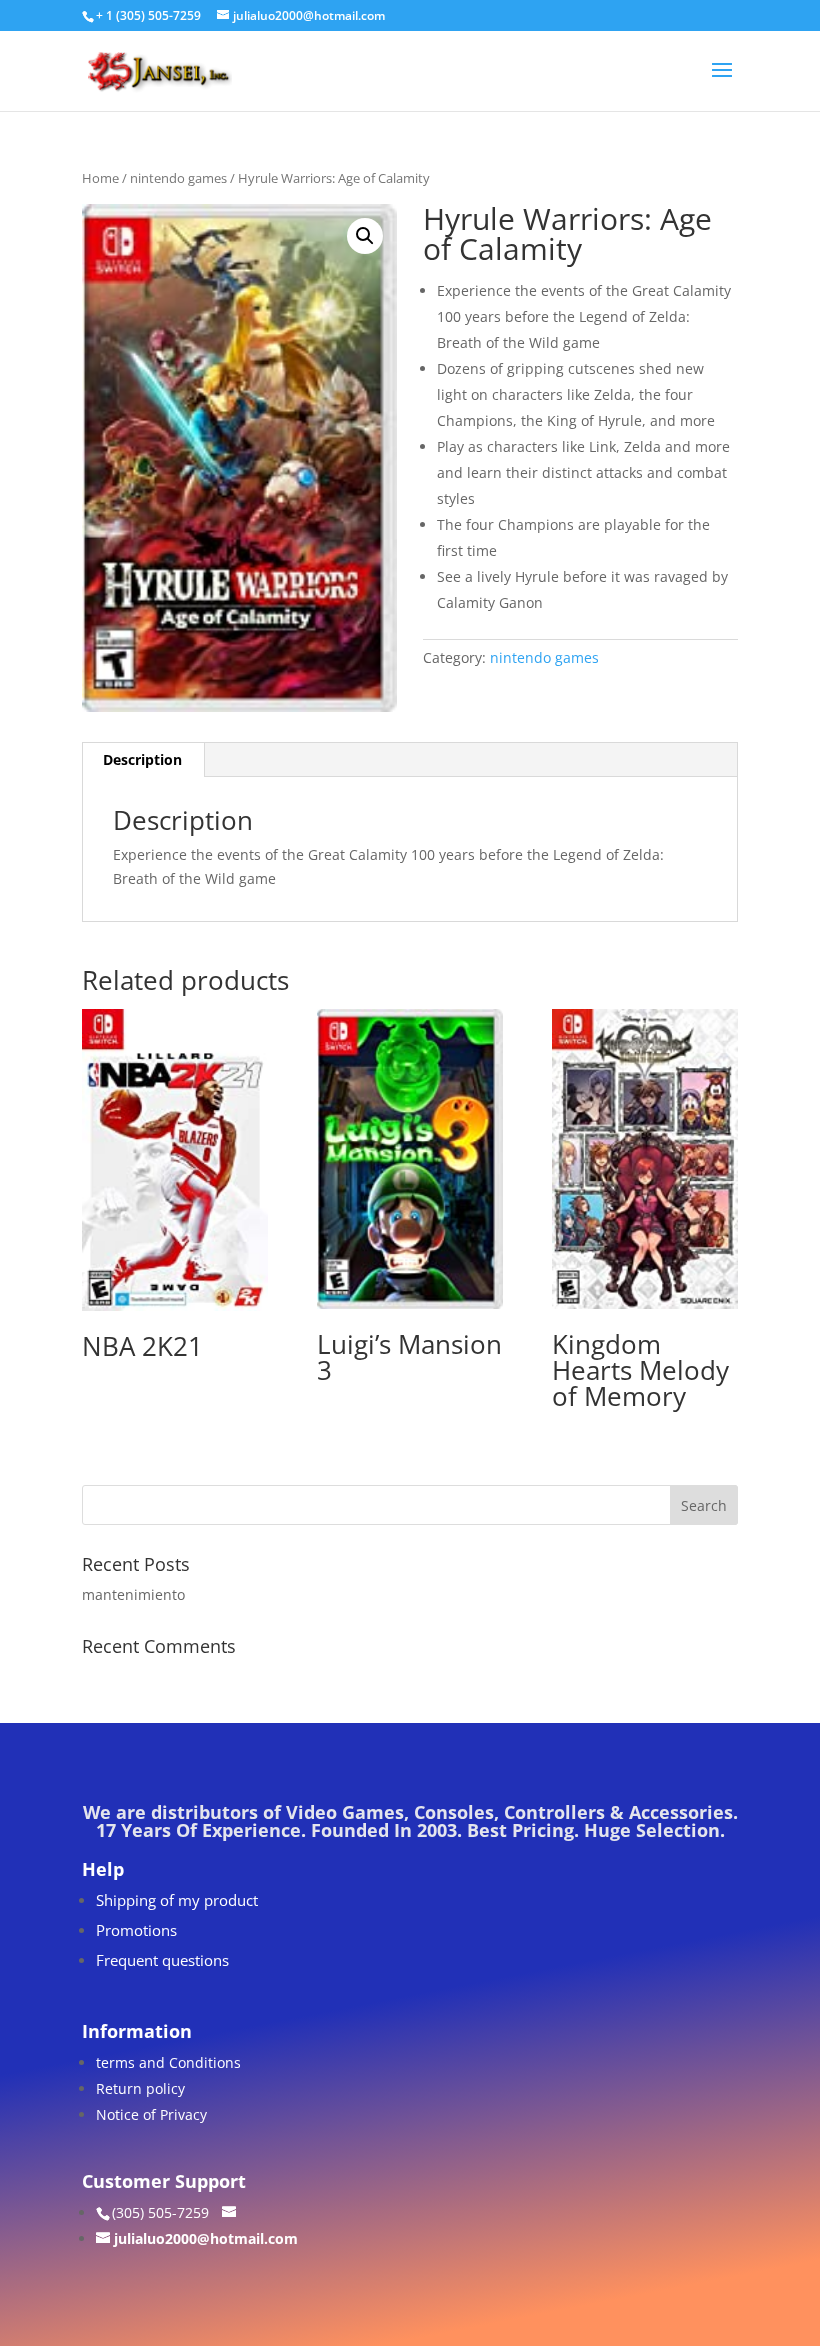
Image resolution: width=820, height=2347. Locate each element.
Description (142, 759)
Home (100, 178)
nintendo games (178, 178)
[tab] (143, 760)
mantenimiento (133, 1594)
